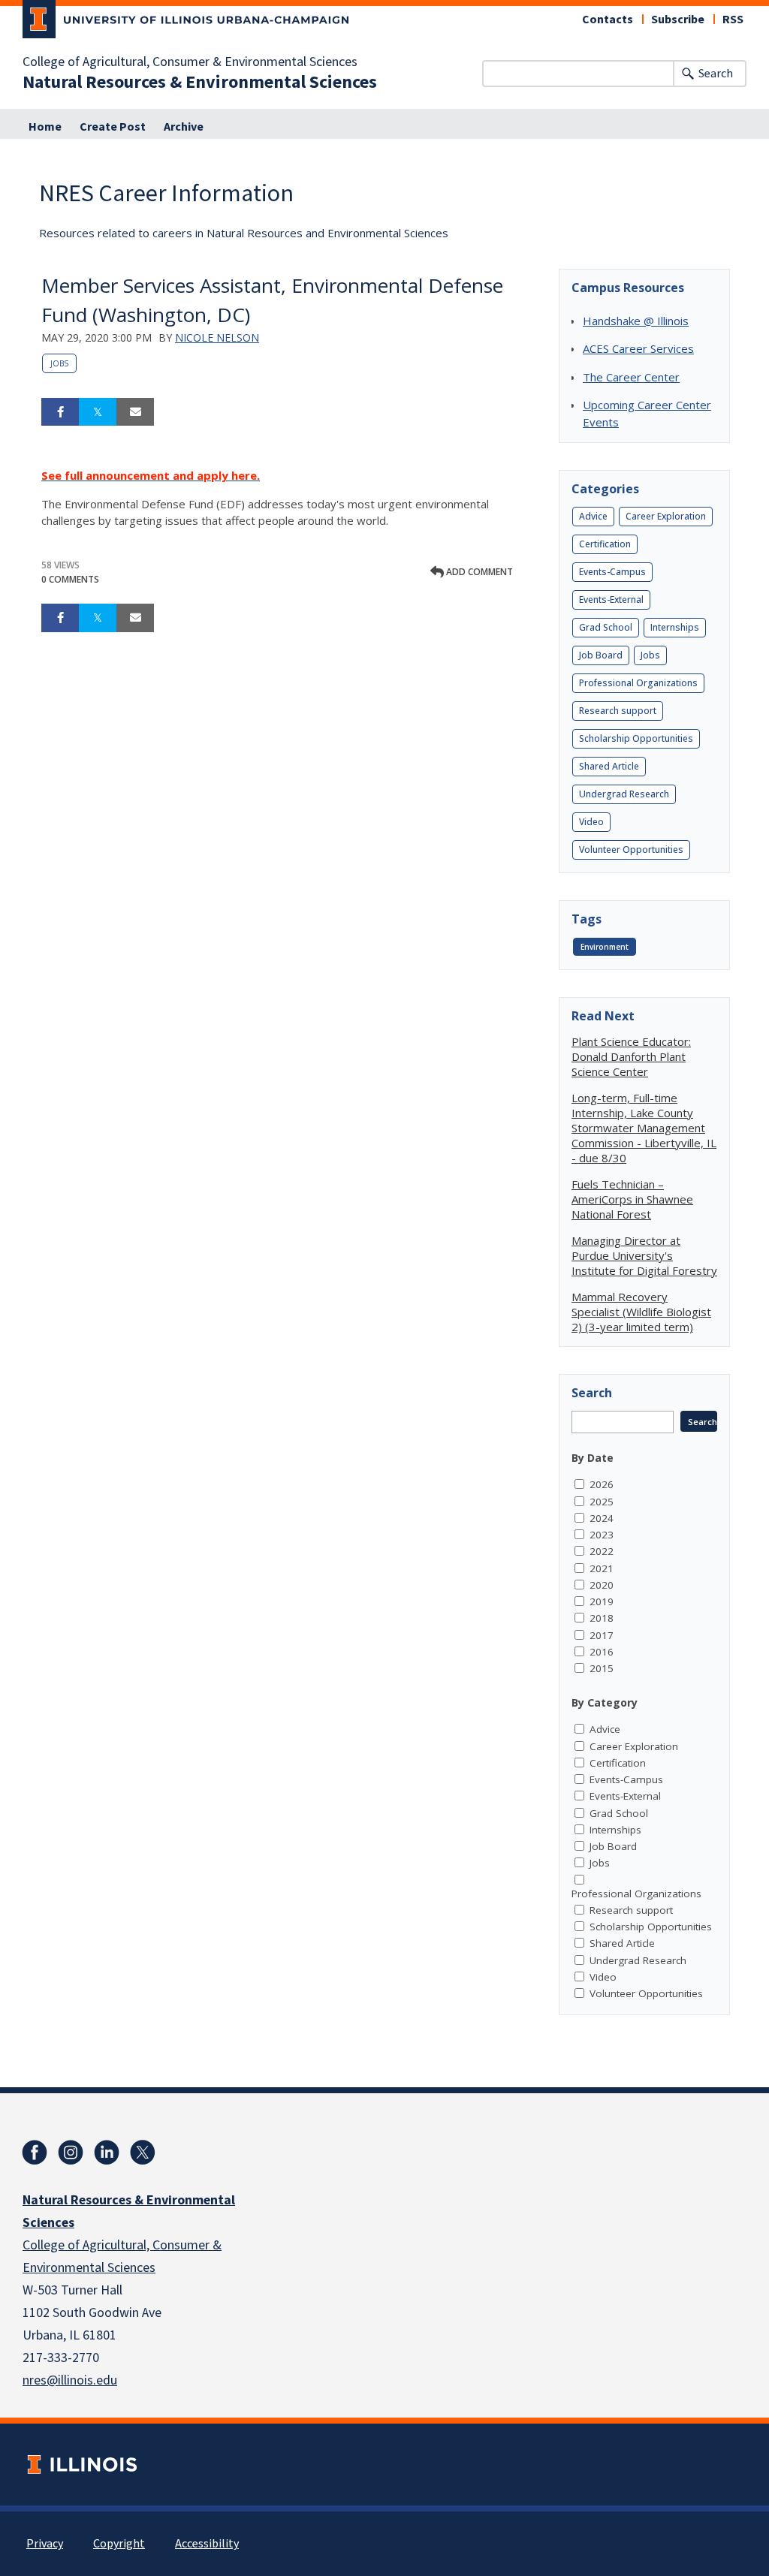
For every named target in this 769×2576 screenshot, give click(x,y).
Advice (593, 516)
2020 (602, 1585)
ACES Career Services (638, 348)
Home (45, 127)
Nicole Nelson (217, 337)
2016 (602, 1652)
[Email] (135, 412)
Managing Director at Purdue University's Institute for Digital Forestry (644, 1255)
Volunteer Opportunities (631, 850)
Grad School (606, 627)
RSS (733, 20)
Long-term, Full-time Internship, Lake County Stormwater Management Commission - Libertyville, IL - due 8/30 (644, 1128)
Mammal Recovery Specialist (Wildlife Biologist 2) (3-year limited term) (641, 1312)
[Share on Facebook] (60, 412)
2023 (602, 1535)
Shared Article (609, 766)
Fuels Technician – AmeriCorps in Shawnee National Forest (632, 1199)
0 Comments (70, 579)
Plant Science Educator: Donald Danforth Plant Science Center (631, 1056)
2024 (602, 1518)
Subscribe (678, 20)
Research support (618, 711)
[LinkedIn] (107, 2153)
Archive (184, 127)
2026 (602, 1484)
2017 (602, 1635)
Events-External (611, 600)
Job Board (601, 655)
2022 (602, 1551)
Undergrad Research (624, 794)
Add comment (478, 572)
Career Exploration (666, 516)
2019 (602, 1601)
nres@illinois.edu (70, 2380)
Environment (605, 947)
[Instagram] (71, 2153)
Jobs (59, 363)
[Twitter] (143, 2153)
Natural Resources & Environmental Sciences (200, 83)
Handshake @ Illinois (636, 321)
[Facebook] (35, 2153)
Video (591, 822)
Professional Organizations (638, 683)
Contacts (608, 20)
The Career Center (631, 377)
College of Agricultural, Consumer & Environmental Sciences (190, 62)
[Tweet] (98, 412)
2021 (602, 1568)
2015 (602, 1668)
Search (716, 74)
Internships (675, 627)
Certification (605, 544)
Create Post (113, 127)
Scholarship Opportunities (636, 738)
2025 (602, 1502)
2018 (602, 1618)
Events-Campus (612, 572)
